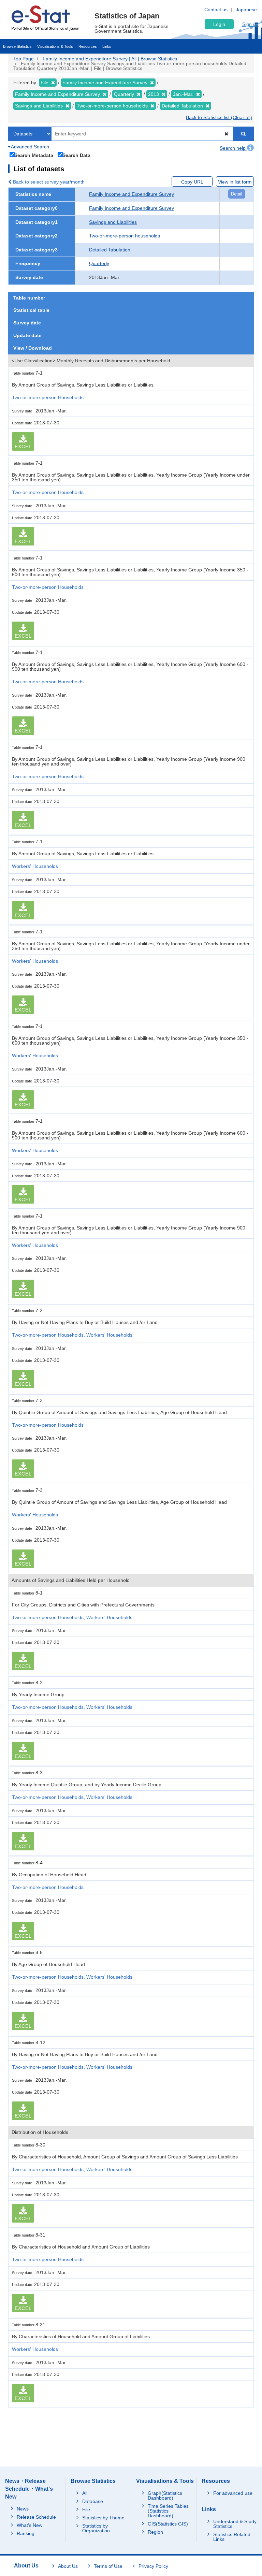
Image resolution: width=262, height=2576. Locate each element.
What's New (30, 2525)
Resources (88, 46)
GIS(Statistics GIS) (168, 2524)
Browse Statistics (17, 46)
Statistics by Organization (96, 2528)
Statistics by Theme (103, 2518)
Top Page (24, 59)
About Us (68, 2566)
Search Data (76, 155)
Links (107, 46)
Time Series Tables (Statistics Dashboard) (168, 2511)
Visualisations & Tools (55, 46)
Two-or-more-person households (125, 236)
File (86, 2509)
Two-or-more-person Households (48, 397)
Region (155, 2532)
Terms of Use (108, 2566)
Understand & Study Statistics (235, 2524)
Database (93, 2501)
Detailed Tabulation (110, 250)
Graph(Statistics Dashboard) (165, 2495)
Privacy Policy (153, 2566)
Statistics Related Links (232, 2537)
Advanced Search (30, 147)
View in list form (235, 182)
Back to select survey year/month (48, 182)
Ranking (26, 2533)
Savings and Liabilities (113, 222)
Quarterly (99, 263)
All (85, 2493)
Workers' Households (35, 866)
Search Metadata (34, 155)
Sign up (250, 24)
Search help (233, 148)
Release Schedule (36, 2517)
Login (219, 24)
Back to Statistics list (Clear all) (219, 117)
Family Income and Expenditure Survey (132, 194)
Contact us (216, 10)
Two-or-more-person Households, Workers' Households (72, 1335)
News (23, 2509)
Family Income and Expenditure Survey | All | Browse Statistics (110, 59)
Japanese (246, 10)
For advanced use (233, 2493)
